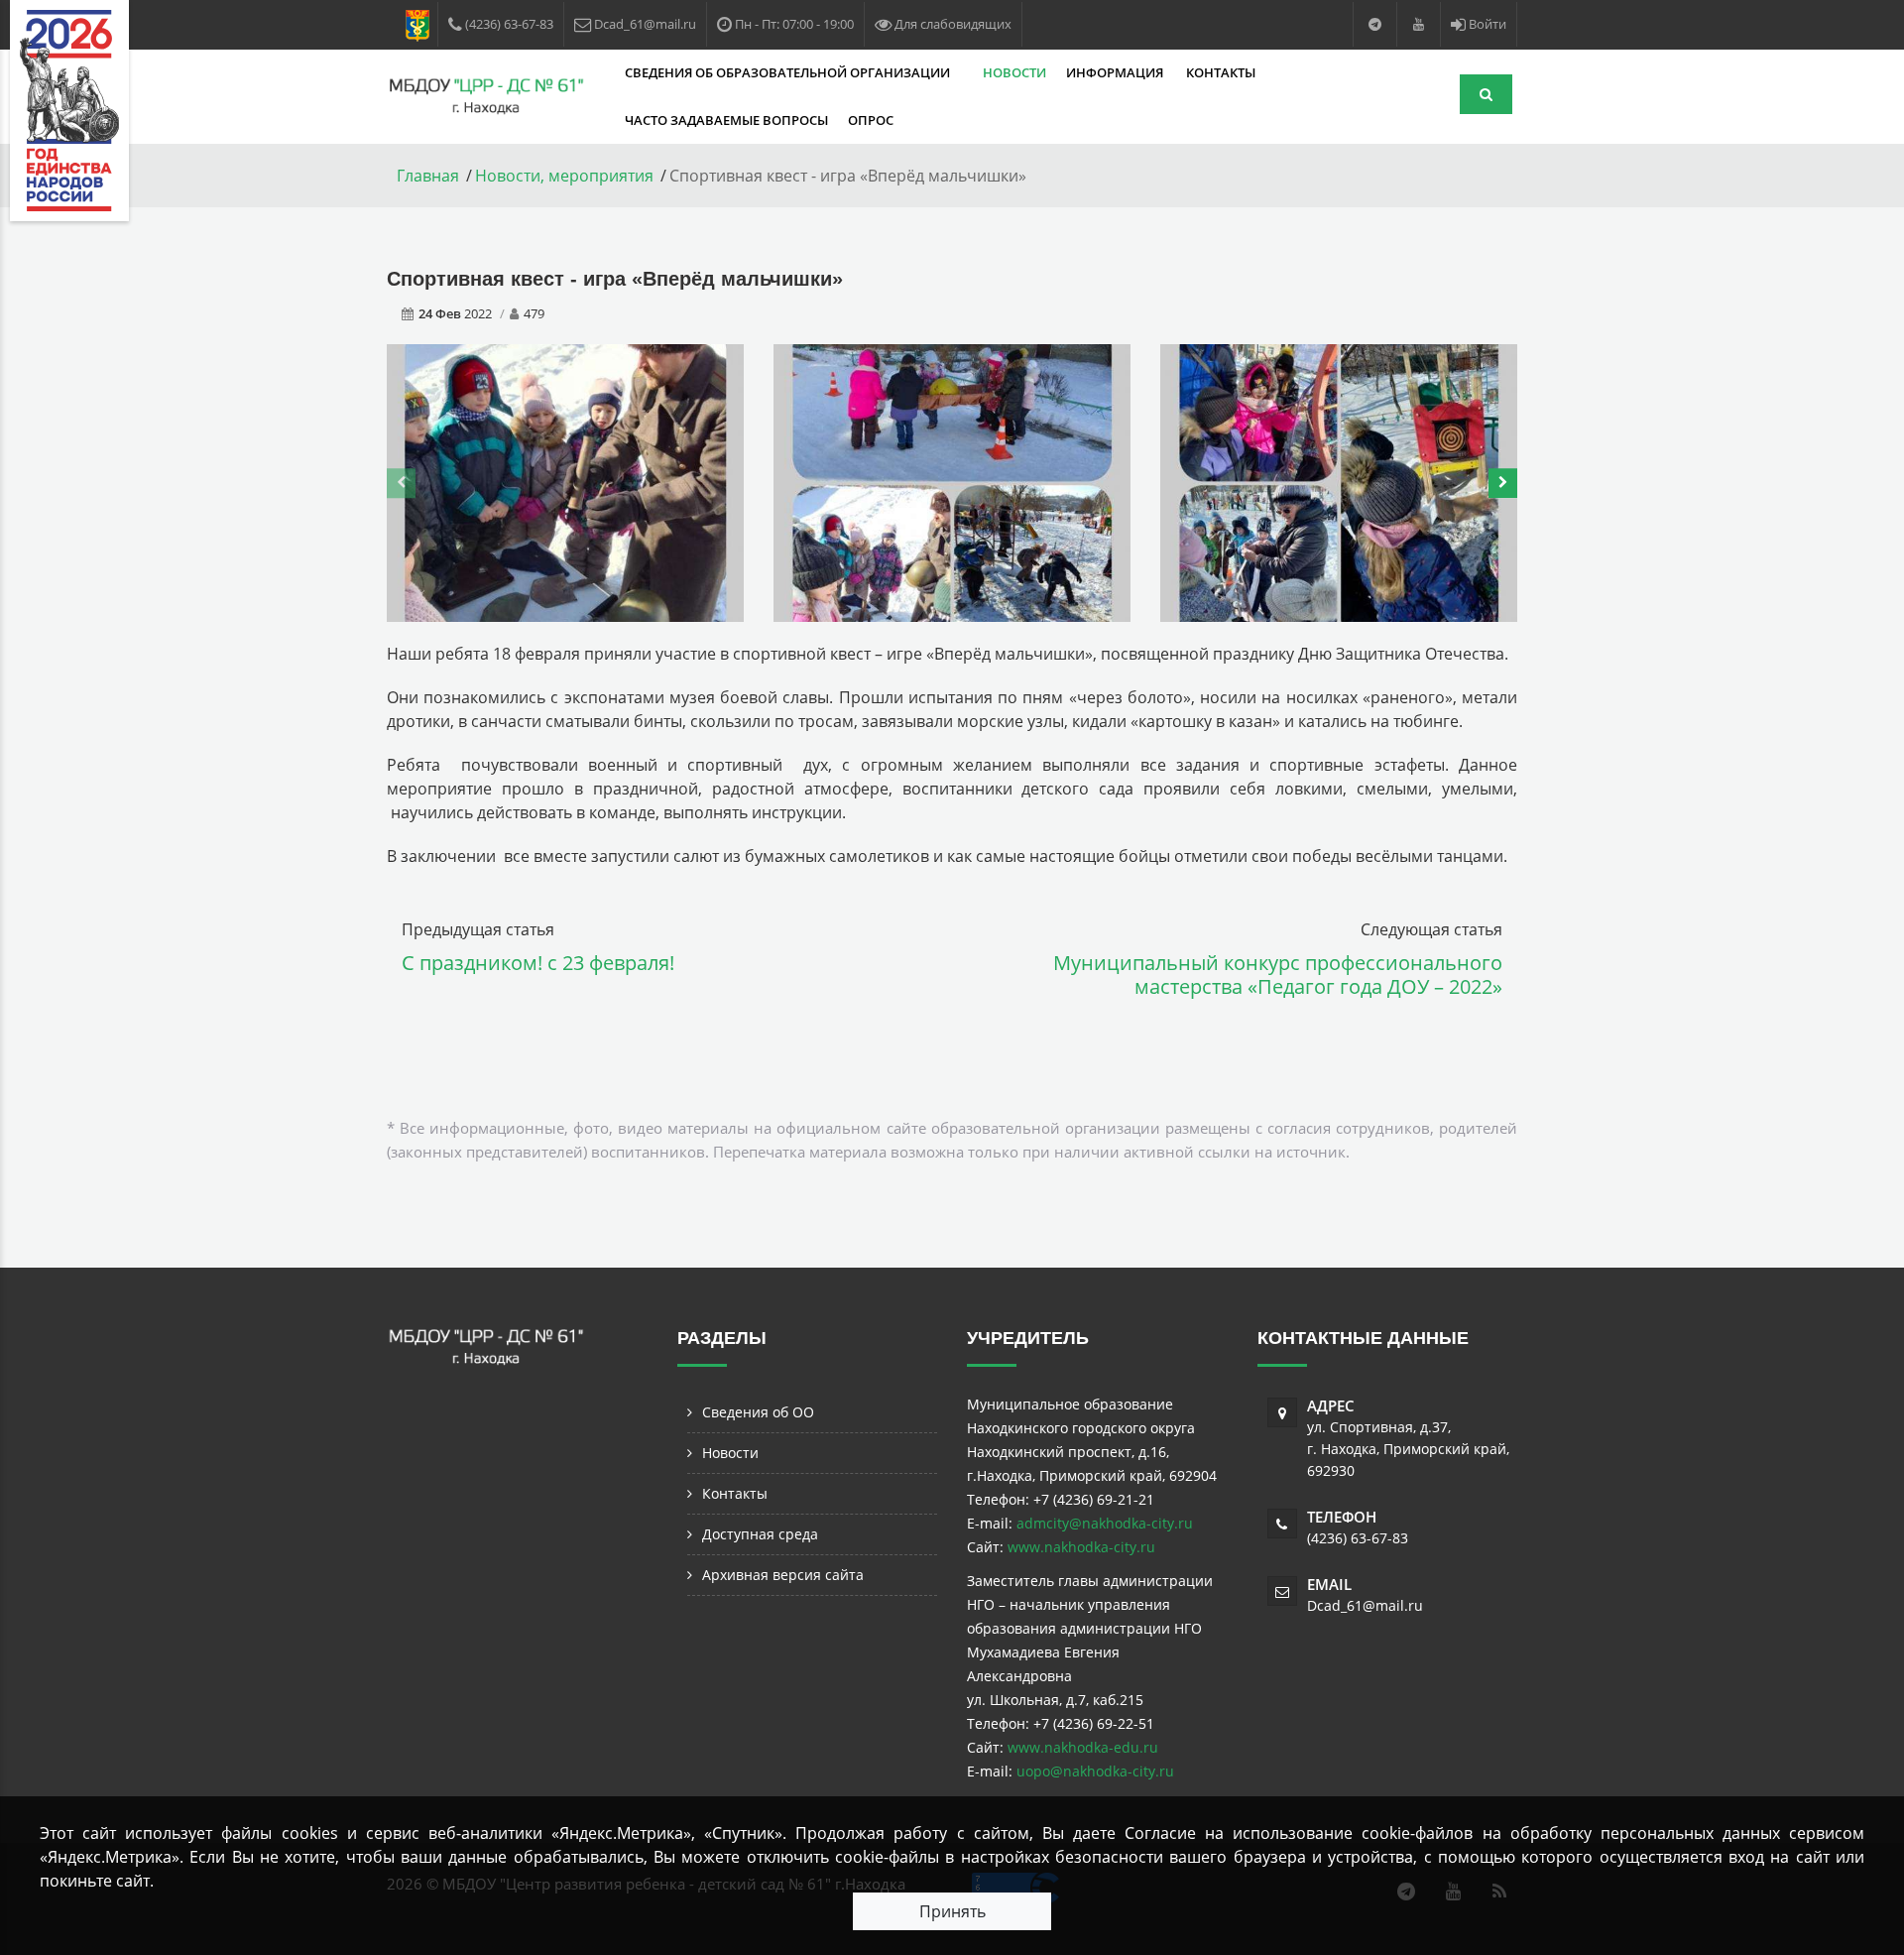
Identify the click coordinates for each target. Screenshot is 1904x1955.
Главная (428, 176)
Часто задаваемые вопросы (726, 120)
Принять (952, 1911)
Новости (1014, 72)
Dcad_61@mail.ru (1365, 1605)
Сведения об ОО (758, 1412)
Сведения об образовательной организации (789, 72)
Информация (1116, 72)
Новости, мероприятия (564, 176)
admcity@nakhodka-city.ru (1105, 1523)
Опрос (871, 120)
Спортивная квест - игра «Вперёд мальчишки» (615, 279)
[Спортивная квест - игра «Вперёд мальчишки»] (565, 481)
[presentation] (401, 483)
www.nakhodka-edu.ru (1083, 1747)
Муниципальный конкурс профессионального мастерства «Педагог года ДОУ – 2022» (1278, 975)
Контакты (1221, 72)
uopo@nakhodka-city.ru (1095, 1771)
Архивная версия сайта (783, 1575)
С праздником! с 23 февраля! (538, 963)
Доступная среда (760, 1534)
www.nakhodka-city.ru (1081, 1547)
